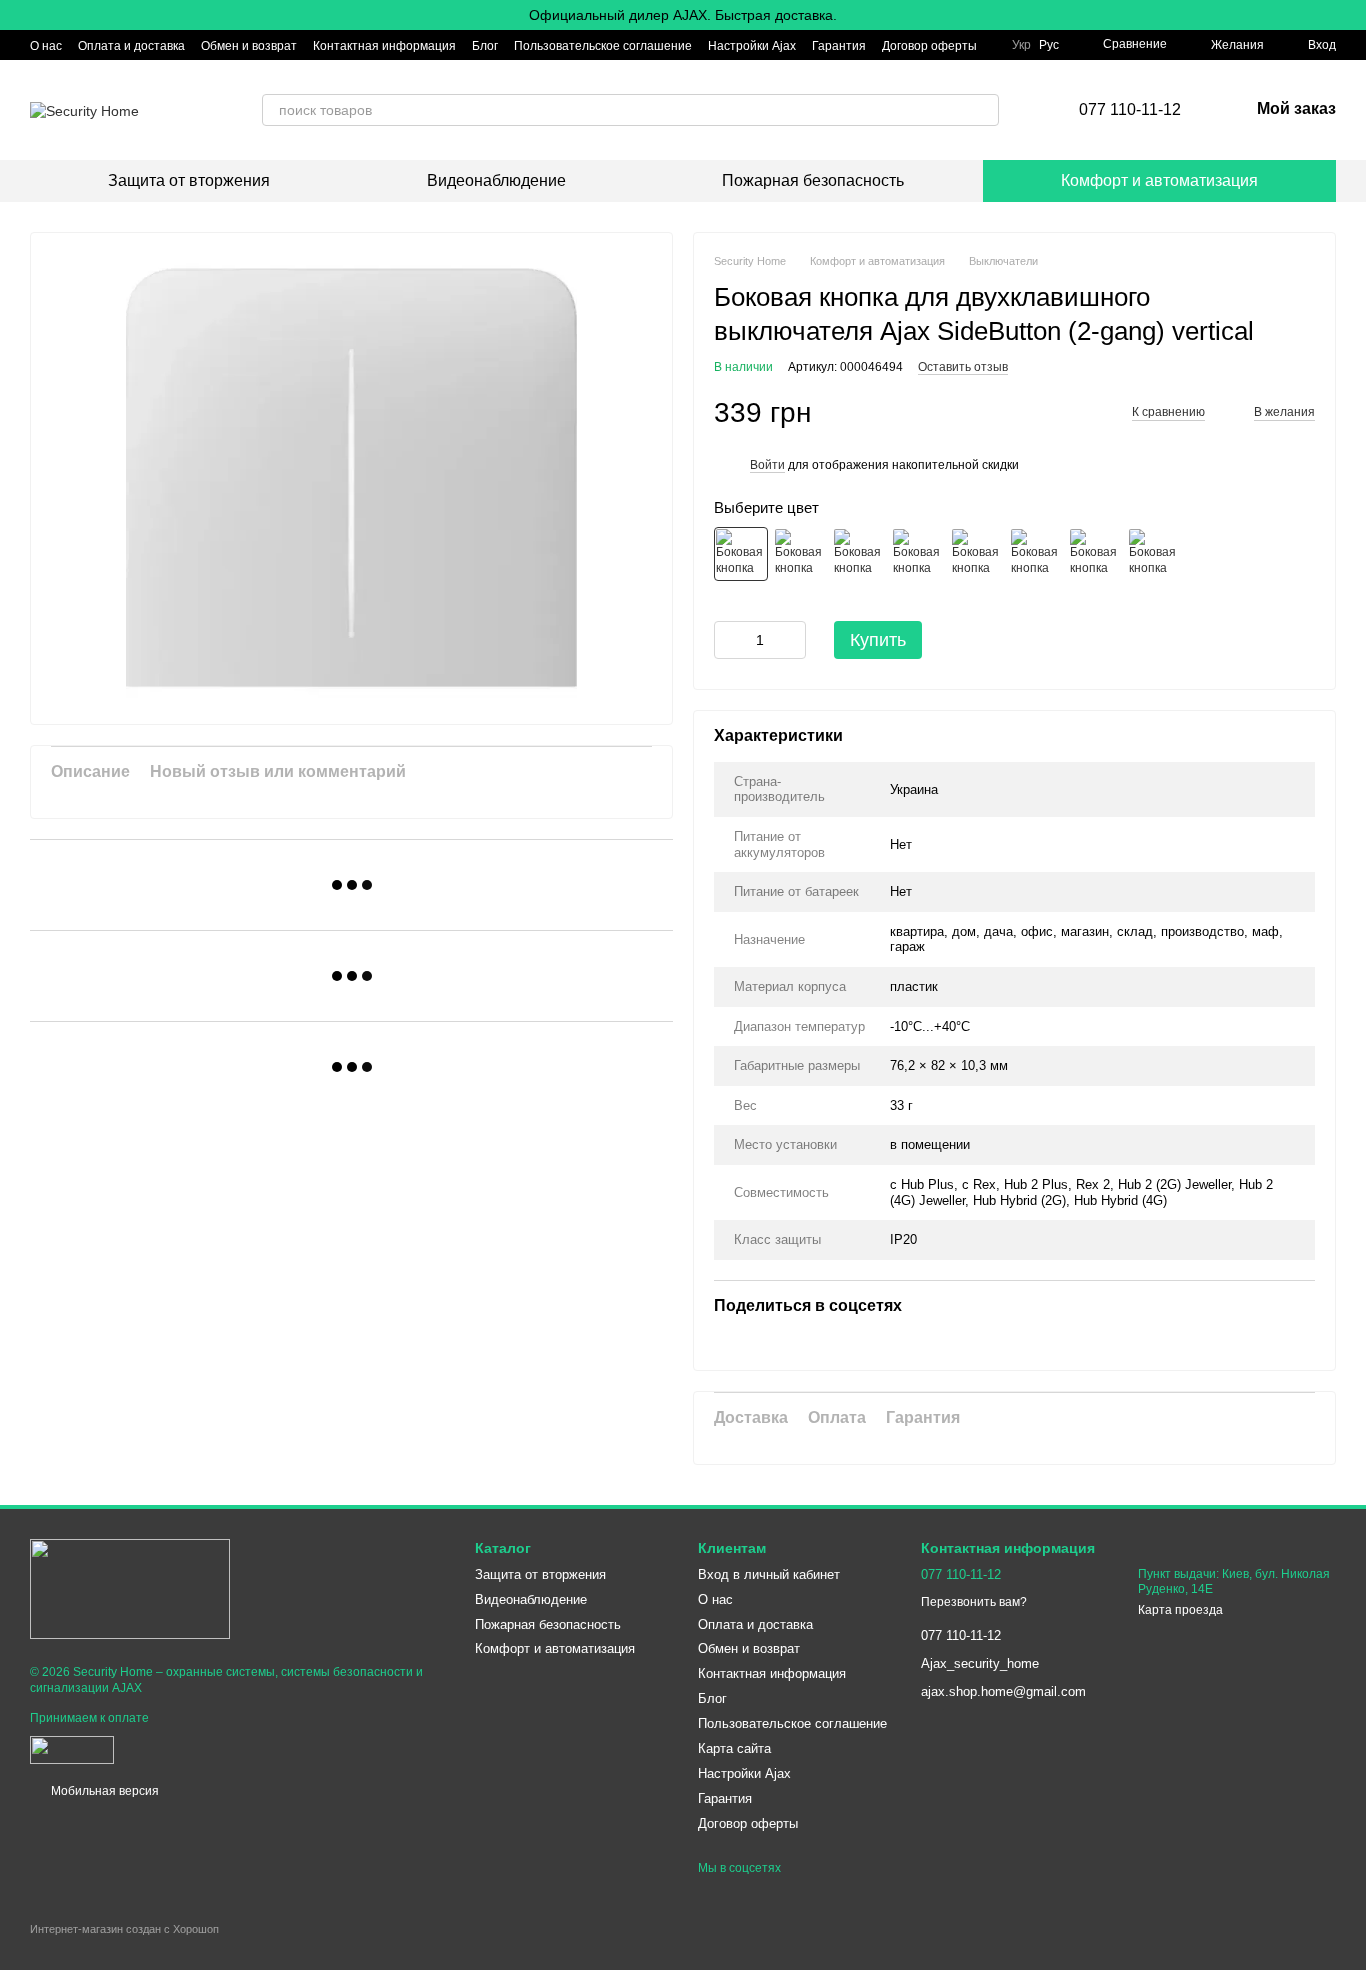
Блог (485, 46)
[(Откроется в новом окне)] (72, 1749)
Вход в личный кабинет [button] (769, 1574)
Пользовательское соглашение (603, 46)
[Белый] (741, 554)
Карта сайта (734, 1748)
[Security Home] (130, 1588)
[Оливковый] (1095, 554)
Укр (1021, 45)
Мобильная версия (103, 1791)
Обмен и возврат (249, 46)
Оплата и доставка (131, 46)
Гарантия (839, 46)
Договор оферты (929, 46)
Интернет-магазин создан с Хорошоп (124, 1929)
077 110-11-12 (1130, 109)
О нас (46, 46)
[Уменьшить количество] (729, 640)
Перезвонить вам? (974, 1602)
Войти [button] (767, 465)
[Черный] (800, 554)
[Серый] (977, 554)
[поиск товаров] (983, 110)
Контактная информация (384, 46)
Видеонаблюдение (496, 180)
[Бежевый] (1036, 554)
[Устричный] (1154, 554)
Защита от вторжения (189, 180)
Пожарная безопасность (813, 180)
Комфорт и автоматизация (1159, 180)
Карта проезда (1180, 1610)
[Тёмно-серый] (918, 554)
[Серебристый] (859, 554)
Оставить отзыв (963, 367)
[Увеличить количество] (791, 640)
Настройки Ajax (752, 46)
